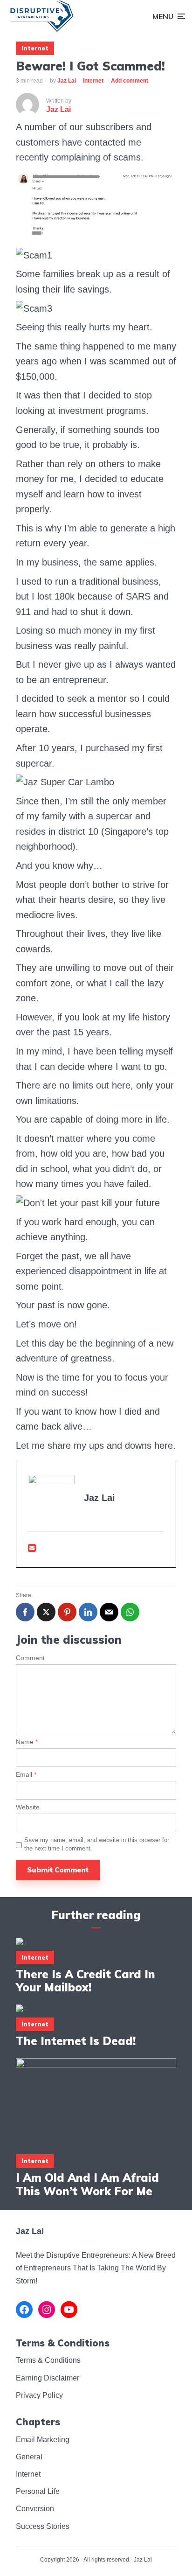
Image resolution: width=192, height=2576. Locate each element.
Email (26, 1774)
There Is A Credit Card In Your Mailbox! (86, 1981)
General (29, 2457)
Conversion (35, 2509)
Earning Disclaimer (48, 2378)
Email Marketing (43, 2440)
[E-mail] (32, 1548)
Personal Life (38, 2491)
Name (27, 1742)
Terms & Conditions (48, 2360)
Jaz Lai (67, 81)
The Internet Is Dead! (76, 2041)
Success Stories (43, 2526)
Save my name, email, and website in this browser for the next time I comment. (97, 1844)
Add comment (130, 81)
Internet (35, 48)
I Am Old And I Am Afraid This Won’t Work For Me (87, 2185)
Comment (30, 1658)
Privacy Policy (39, 2395)
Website (28, 1807)
